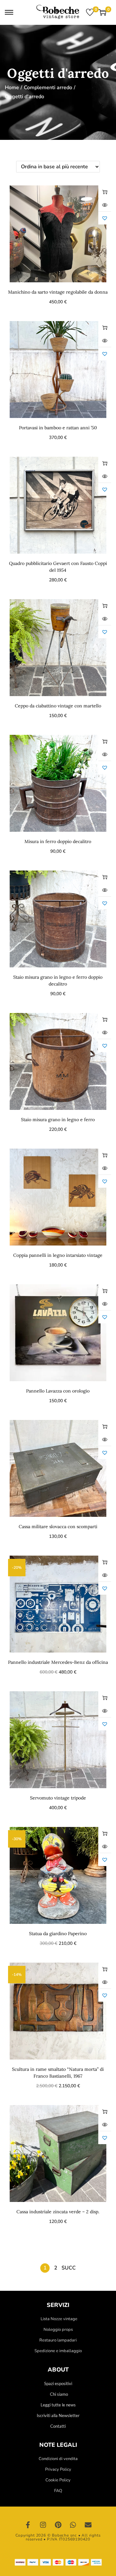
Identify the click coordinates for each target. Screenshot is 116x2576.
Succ (69, 2268)
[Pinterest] (58, 2525)
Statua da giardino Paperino (58, 1934)
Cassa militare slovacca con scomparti (58, 1527)
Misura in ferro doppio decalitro (58, 841)
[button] (105, 218)
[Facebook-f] (28, 2525)
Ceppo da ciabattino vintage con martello (58, 706)
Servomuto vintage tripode (58, 1798)
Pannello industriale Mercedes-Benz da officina (58, 1662)
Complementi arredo (48, 88)
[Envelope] (88, 2525)
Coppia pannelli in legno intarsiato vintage (58, 1255)
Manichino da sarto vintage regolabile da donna (58, 292)
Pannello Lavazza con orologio (58, 1391)
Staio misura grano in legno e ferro (58, 1120)
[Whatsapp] (73, 2525)
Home (12, 88)
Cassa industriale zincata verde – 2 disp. (58, 2212)
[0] (90, 12)
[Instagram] (43, 2525)
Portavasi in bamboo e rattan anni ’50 (58, 428)
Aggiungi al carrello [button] (105, 192)
